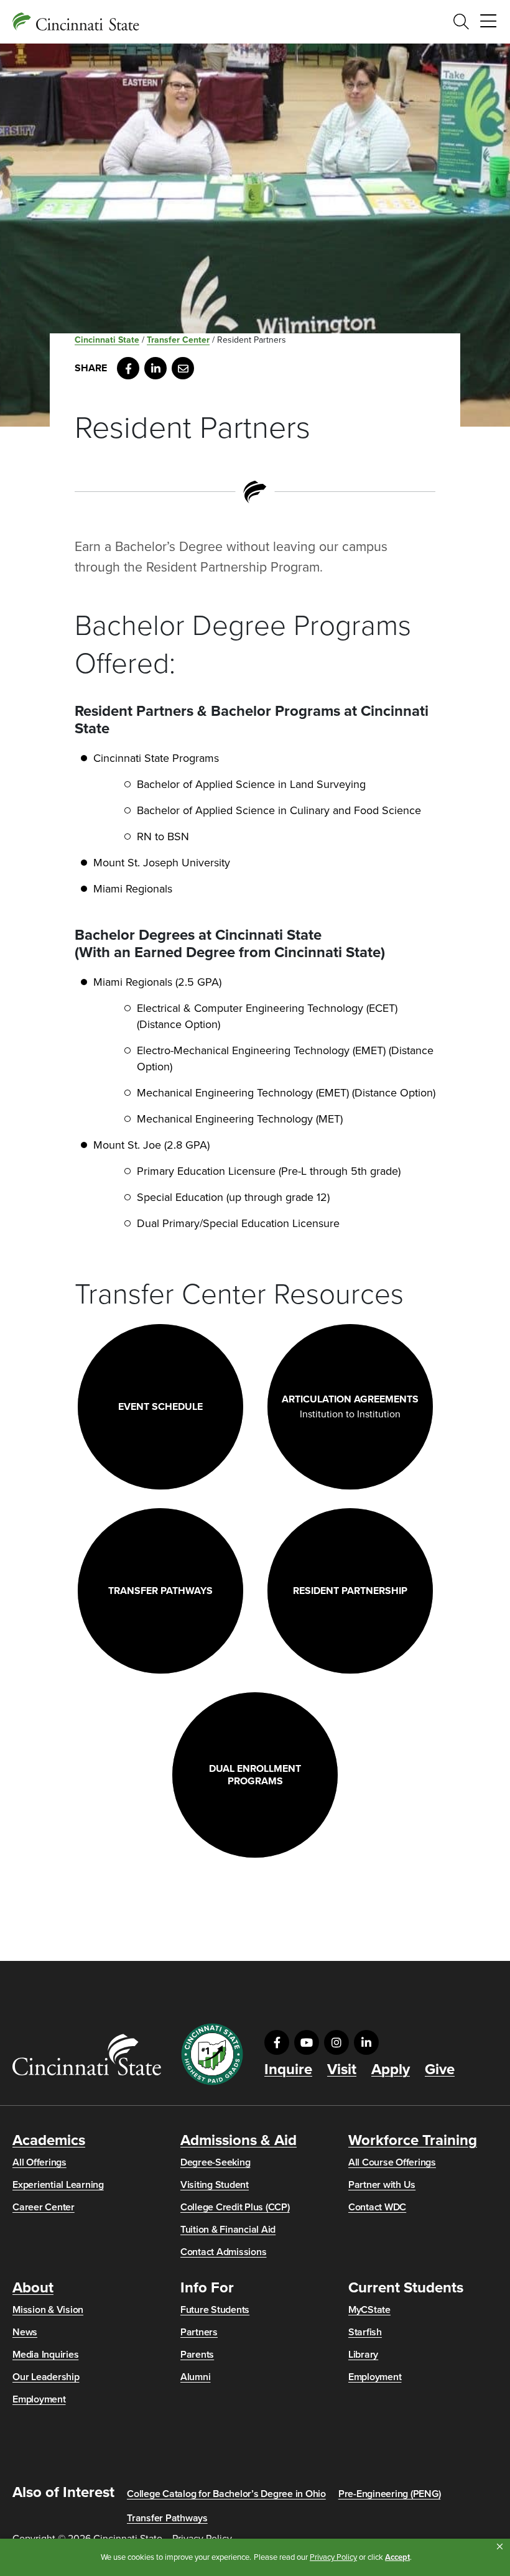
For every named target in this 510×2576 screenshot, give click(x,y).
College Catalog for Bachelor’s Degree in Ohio (226, 2494)
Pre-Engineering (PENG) (390, 2494)
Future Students (215, 2310)
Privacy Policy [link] (333, 2557)
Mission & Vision (48, 2310)
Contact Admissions (224, 2252)
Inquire (288, 2070)
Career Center (44, 2207)
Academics (49, 2141)
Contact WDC (377, 2207)
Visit (342, 2070)
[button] (500, 2547)
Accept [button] (397, 2557)
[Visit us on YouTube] (307, 2042)
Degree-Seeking (216, 2162)
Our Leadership (46, 2377)
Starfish (365, 2332)
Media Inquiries (45, 2355)
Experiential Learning (58, 2185)
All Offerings (39, 2162)
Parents (197, 2355)
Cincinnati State (107, 340)
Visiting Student (215, 2185)
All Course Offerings (392, 2162)
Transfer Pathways (167, 2518)
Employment (39, 2399)
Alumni (196, 2377)
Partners (199, 2332)
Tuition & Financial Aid (228, 2230)
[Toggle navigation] (488, 22)
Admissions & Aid (239, 2141)
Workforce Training (413, 2141)
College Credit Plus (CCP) (235, 2207)
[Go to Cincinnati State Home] (87, 2055)
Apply (391, 2070)
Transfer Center (178, 340)
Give (440, 2070)
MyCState (369, 2310)
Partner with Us (382, 2185)
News (25, 2332)
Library (363, 2355)
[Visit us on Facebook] (277, 2042)
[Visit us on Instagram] (336, 2042)
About (33, 2288)
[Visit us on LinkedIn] (366, 2042)
